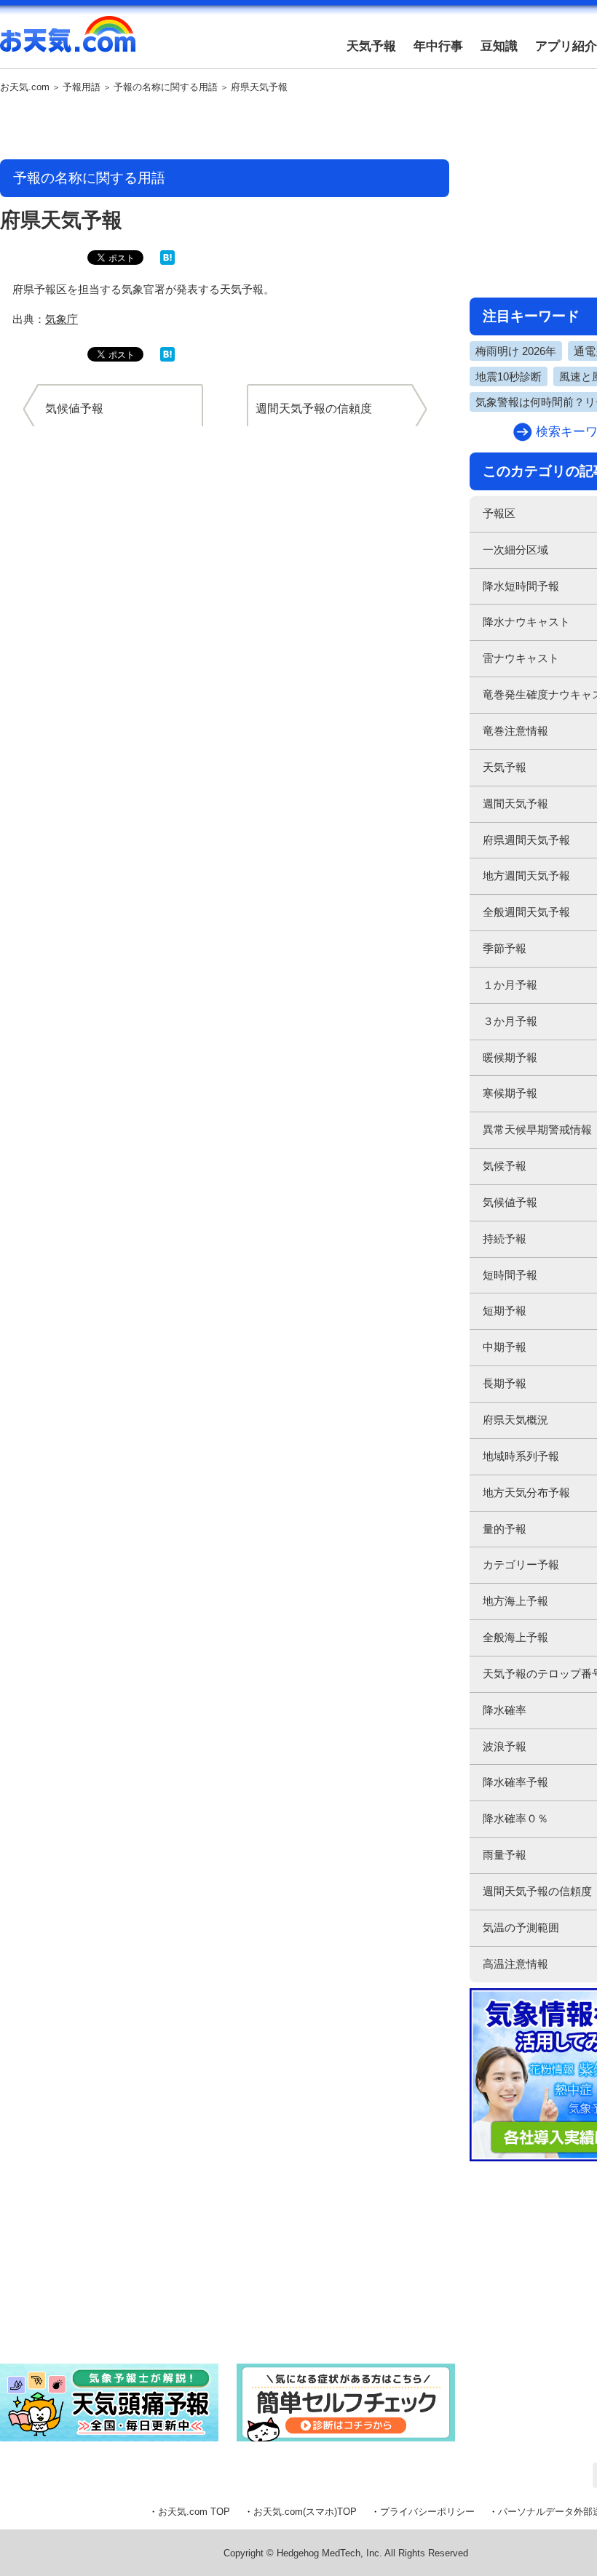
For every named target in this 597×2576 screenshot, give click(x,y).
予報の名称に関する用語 (166, 87)
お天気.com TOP (194, 2512)
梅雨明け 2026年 (516, 351)
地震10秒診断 (509, 376)
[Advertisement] (225, 127)
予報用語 (82, 87)
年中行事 (438, 46)
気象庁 (62, 319)
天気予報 (371, 46)
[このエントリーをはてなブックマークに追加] (167, 262)
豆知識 (499, 46)
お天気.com (68, 42)
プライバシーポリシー (427, 2512)
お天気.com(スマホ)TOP (305, 2512)
